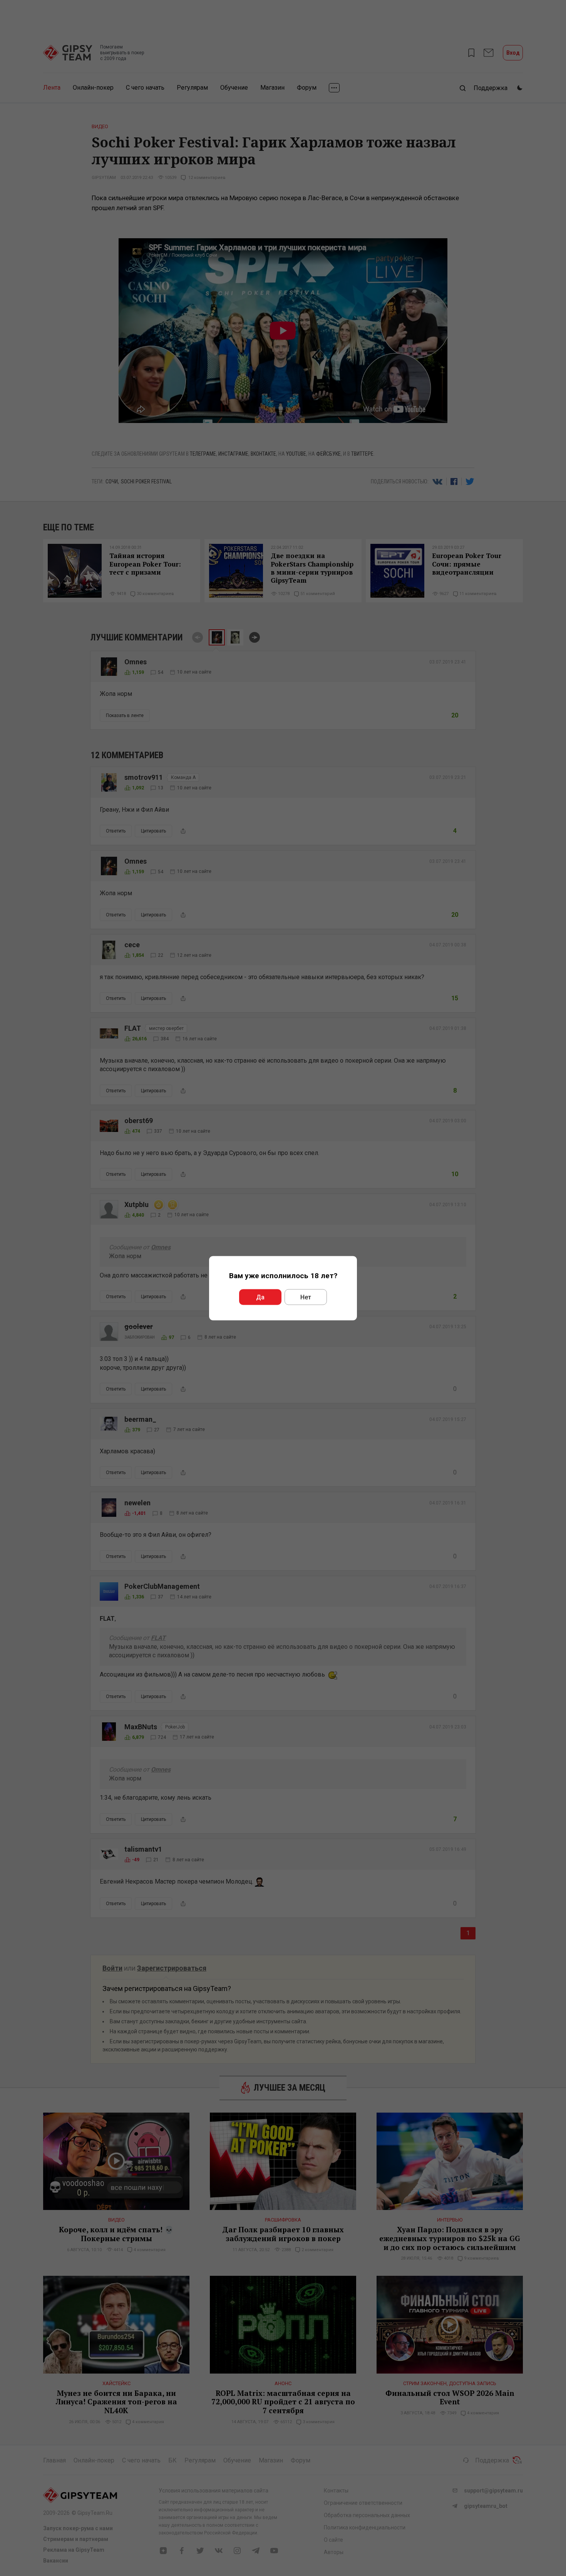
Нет (306, 1297)
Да (260, 1297)
